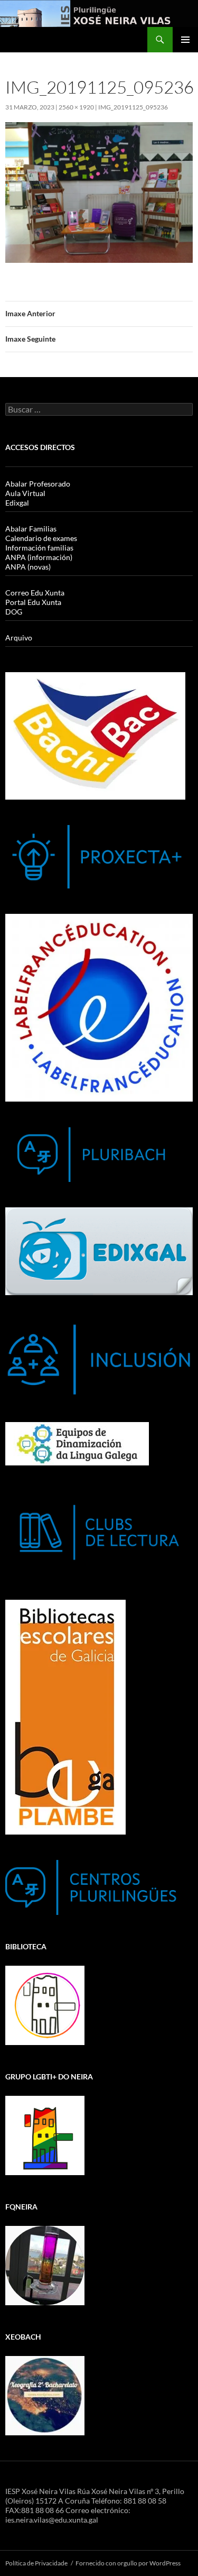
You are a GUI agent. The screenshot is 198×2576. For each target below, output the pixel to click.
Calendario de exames (41, 538)
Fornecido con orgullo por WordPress (128, 2563)
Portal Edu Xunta (33, 602)
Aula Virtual (25, 493)
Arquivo (19, 638)
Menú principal (185, 40)
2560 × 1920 (76, 107)
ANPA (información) (39, 557)
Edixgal (17, 503)
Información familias (39, 548)
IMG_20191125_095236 (133, 107)
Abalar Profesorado (38, 484)
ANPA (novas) (28, 567)
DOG (14, 612)
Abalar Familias (31, 529)
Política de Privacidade (36, 2563)
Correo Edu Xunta (35, 593)
